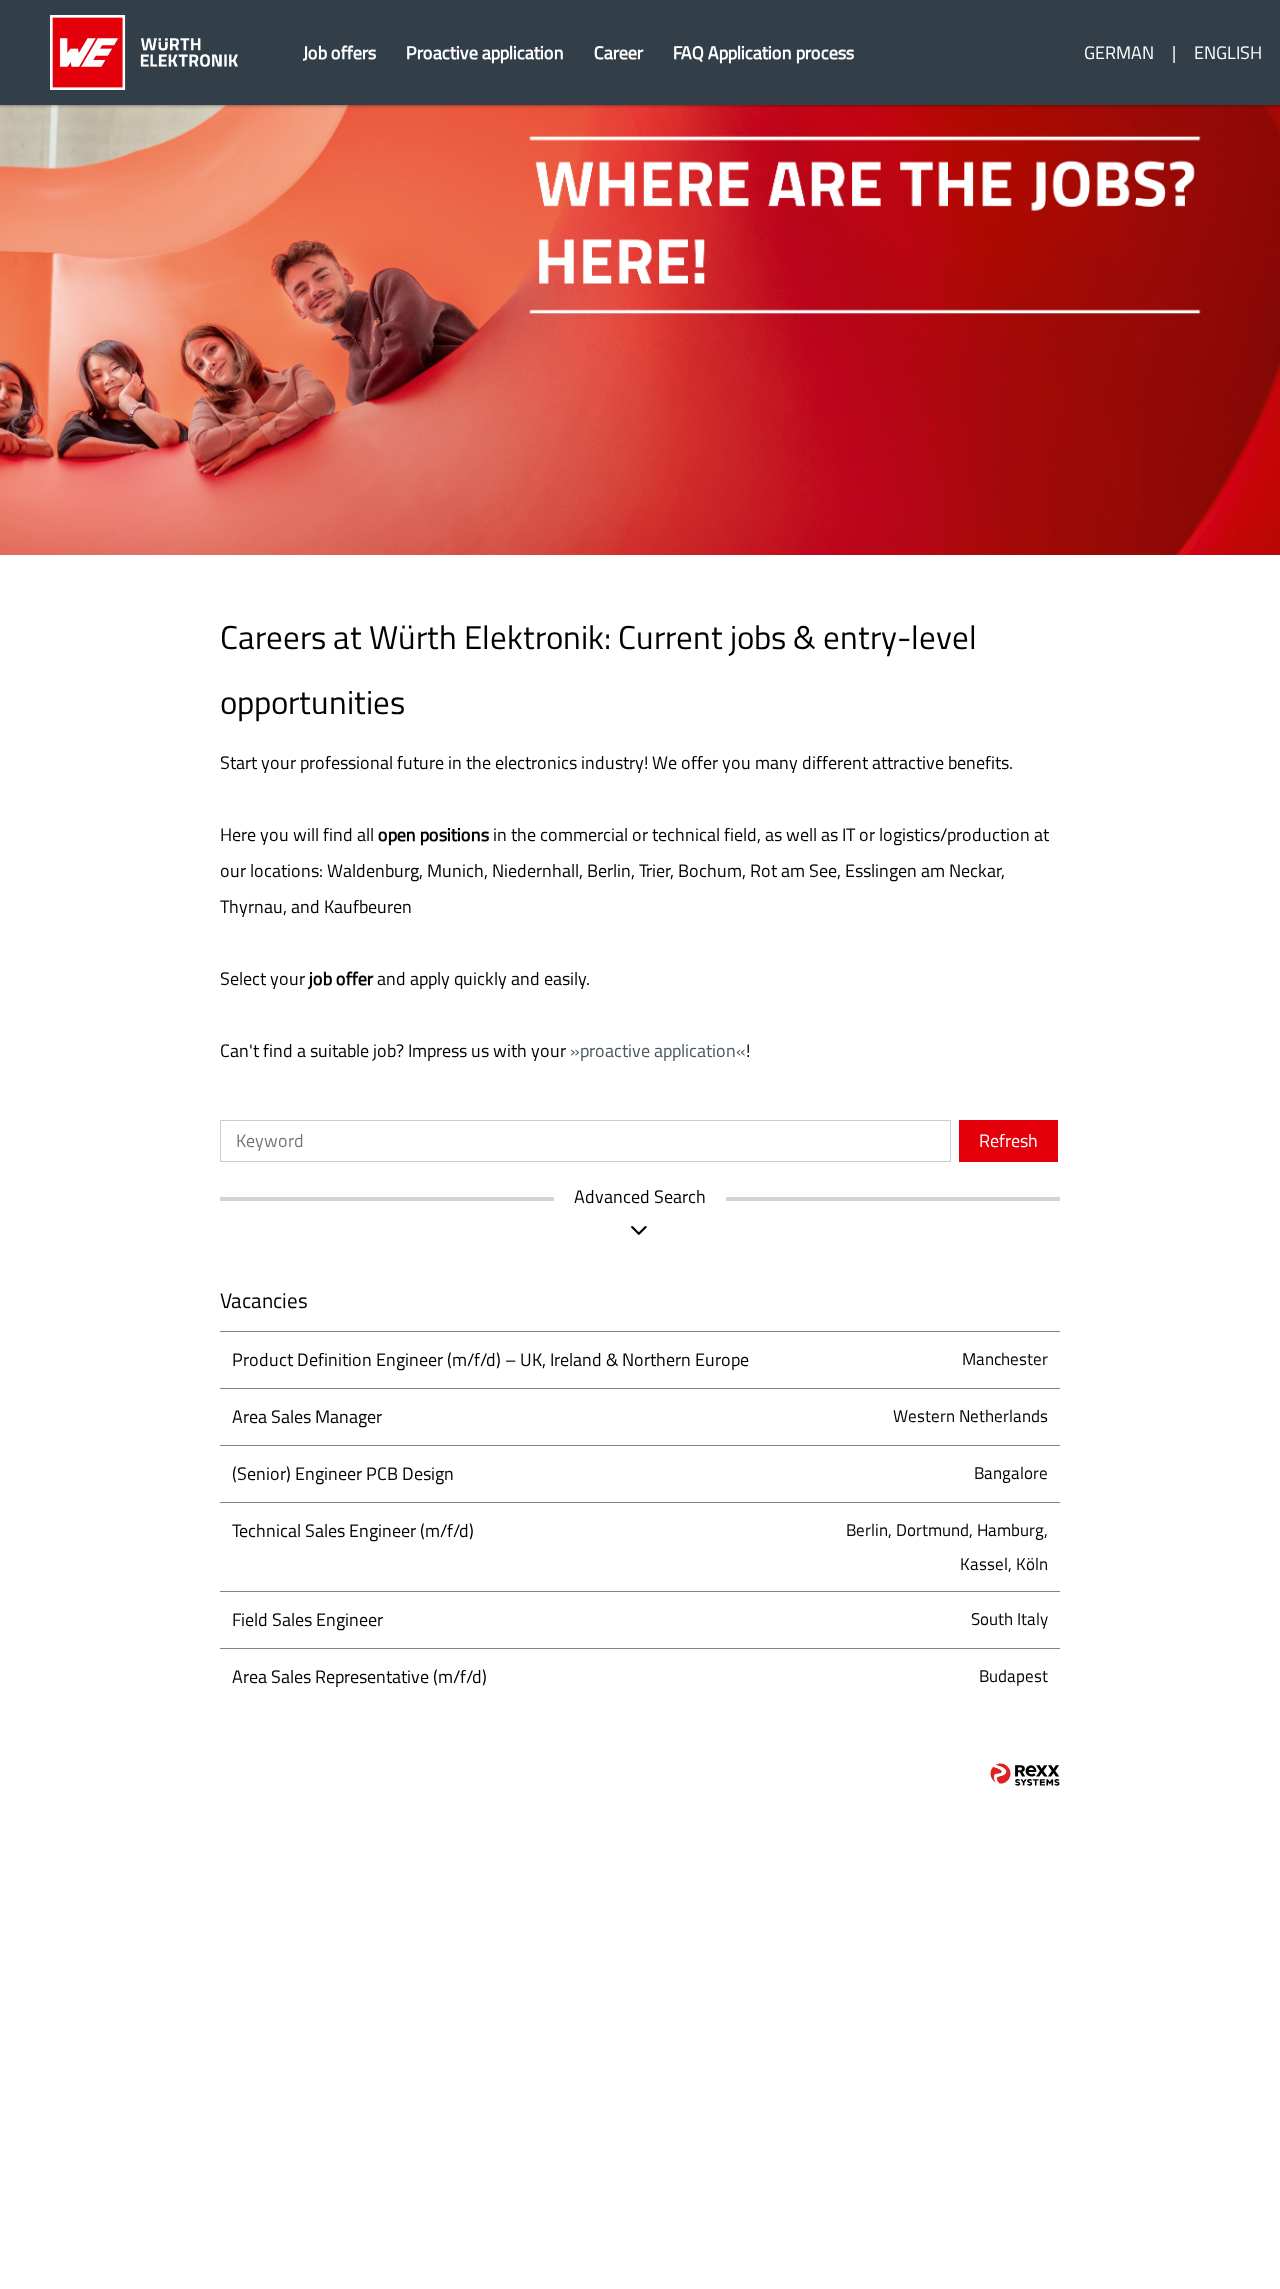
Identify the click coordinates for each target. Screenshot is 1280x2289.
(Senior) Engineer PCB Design (343, 1473)
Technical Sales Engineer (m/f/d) (353, 1530)
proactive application (658, 1050)
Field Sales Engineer (307, 1619)
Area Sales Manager (307, 1416)
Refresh (1008, 1140)
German (1119, 52)
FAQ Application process (763, 52)
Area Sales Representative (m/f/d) (359, 1676)
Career (618, 52)
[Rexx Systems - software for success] (1025, 1774)
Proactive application (485, 52)
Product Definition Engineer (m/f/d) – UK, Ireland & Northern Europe (490, 1359)
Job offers (339, 52)
